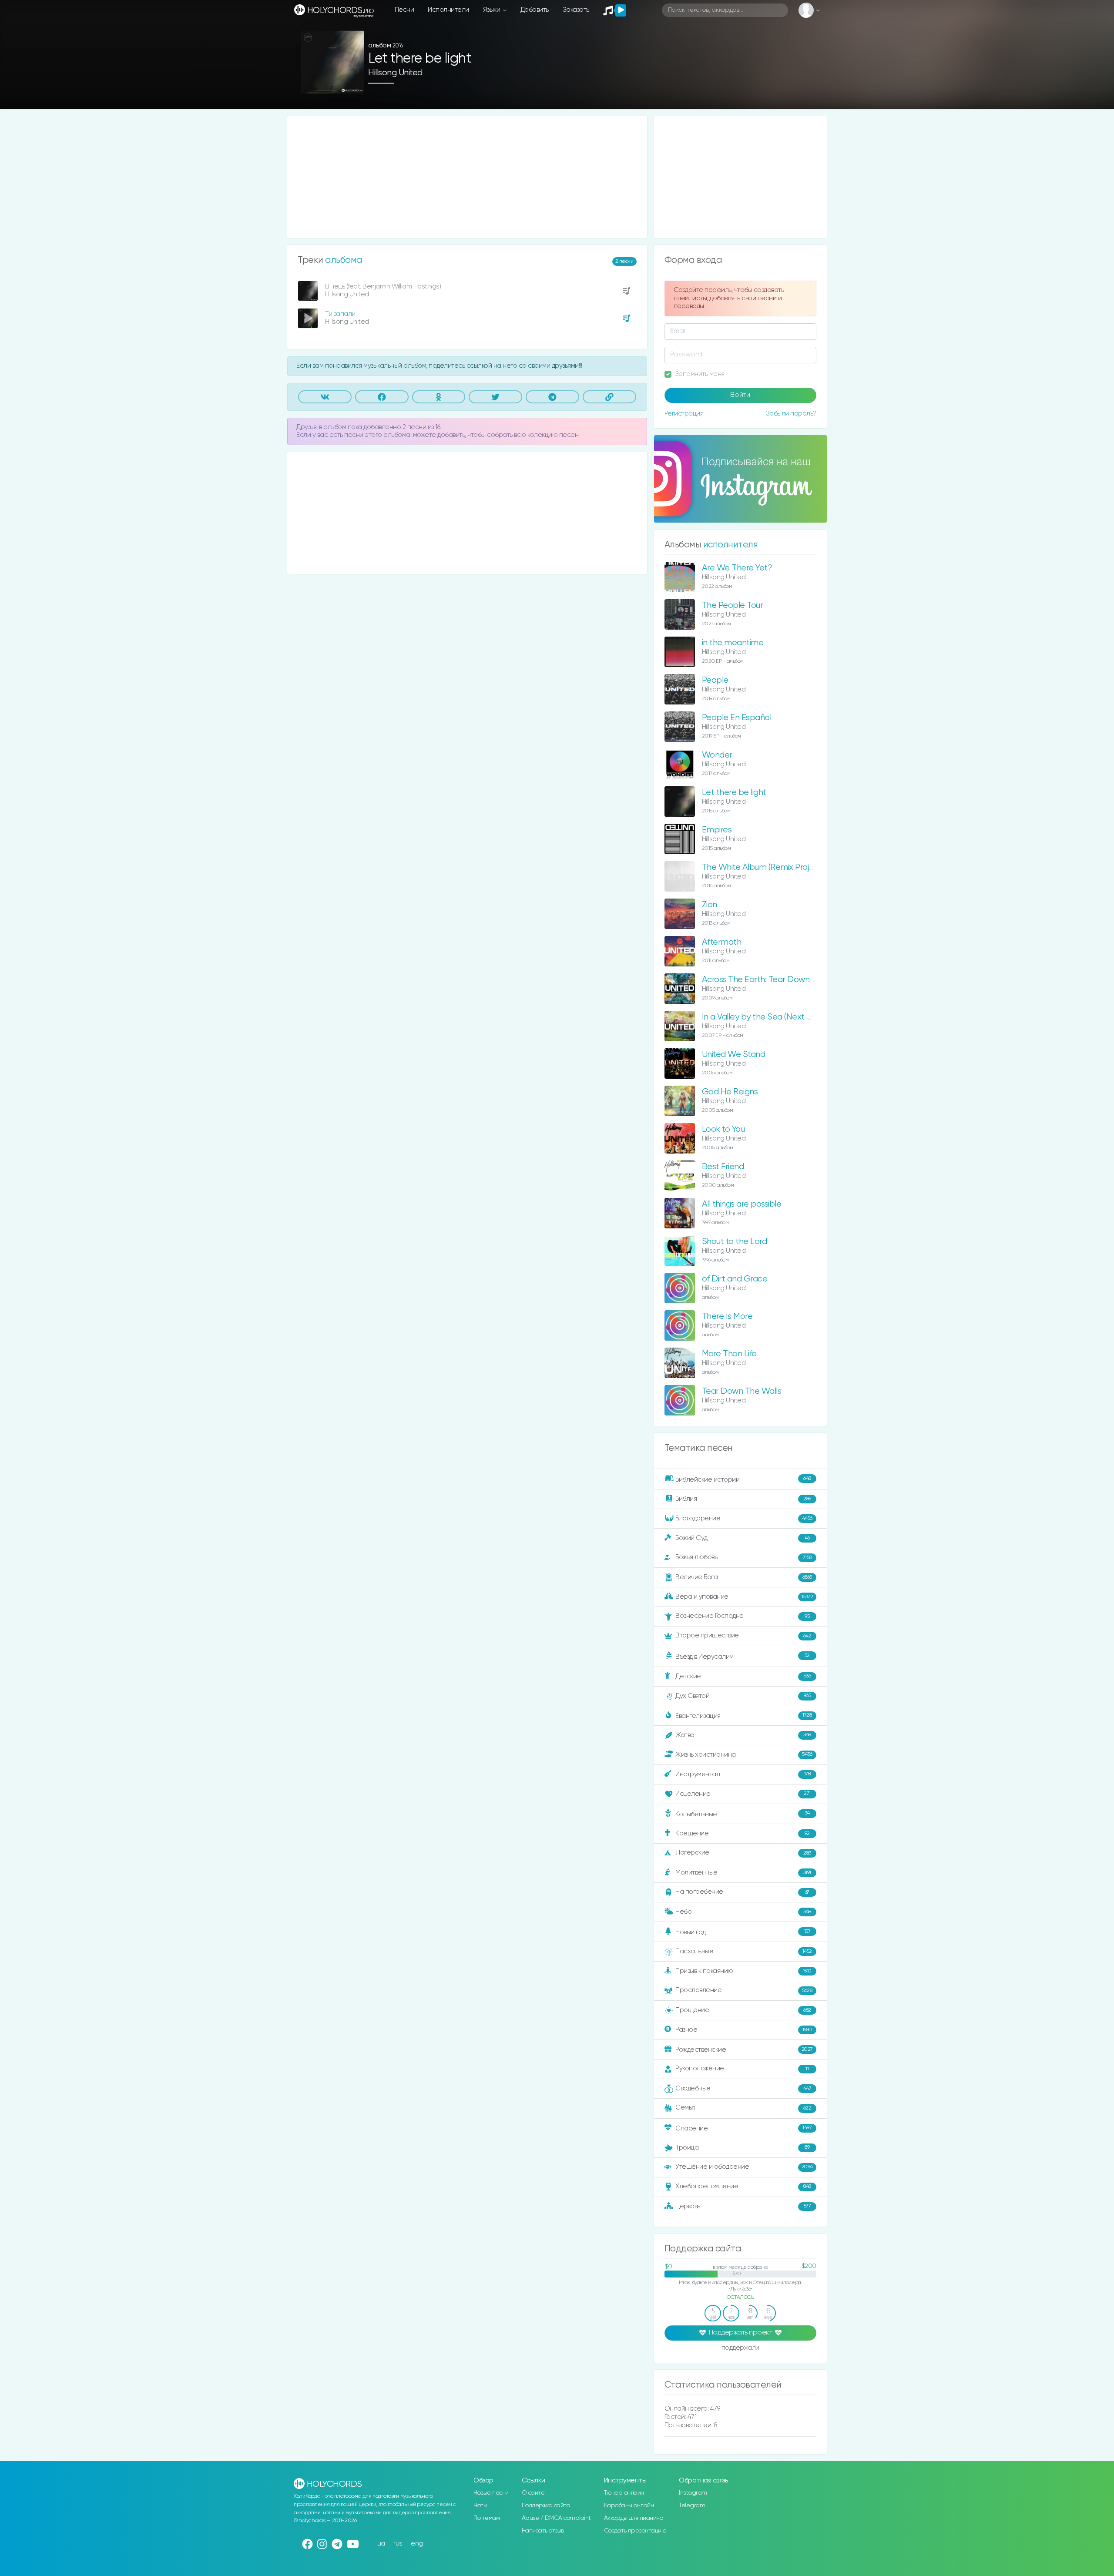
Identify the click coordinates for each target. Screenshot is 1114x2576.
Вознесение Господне (742, 1616)
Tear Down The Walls (742, 1391)
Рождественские (744, 2050)
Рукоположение (742, 2068)
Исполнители (448, 10)
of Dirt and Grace (735, 1279)
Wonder (717, 755)
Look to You (723, 1129)
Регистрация (684, 414)
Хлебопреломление (743, 2186)
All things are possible (742, 1204)
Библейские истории (743, 1479)
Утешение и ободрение (744, 2167)
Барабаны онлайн (629, 2506)
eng (417, 2544)
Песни (404, 10)
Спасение (743, 2128)
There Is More (727, 1317)
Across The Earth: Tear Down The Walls (775, 980)
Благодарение (744, 1518)
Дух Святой (743, 1696)
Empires (717, 830)
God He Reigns (730, 1092)
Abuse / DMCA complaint (556, 2518)
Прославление (744, 1990)
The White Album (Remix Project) (763, 867)
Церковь (743, 2206)
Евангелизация (743, 1716)
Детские (743, 1676)
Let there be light (734, 793)
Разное (744, 2030)
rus (398, 2544)
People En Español (737, 718)
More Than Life (729, 1354)
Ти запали (340, 314)
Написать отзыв (543, 2531)
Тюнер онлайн (624, 2493)
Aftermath (722, 942)
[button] (354, 84)
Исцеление (743, 1794)
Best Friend (723, 1167)
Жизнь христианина (744, 1754)
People (715, 680)
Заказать (576, 10)
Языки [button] (492, 10)
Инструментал (743, 1774)
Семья (743, 2108)
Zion (710, 905)
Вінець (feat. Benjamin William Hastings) (383, 287)
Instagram (693, 2493)
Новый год (743, 1932)
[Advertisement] (467, 177)
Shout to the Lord (735, 1242)
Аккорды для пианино (634, 2518)
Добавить (535, 10)
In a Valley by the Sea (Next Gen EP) (769, 1017)
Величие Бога (744, 1577)
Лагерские (743, 1853)
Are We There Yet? (737, 568)
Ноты (480, 2506)
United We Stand (734, 1055)
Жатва (743, 1735)
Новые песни (491, 2493)
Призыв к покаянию (743, 1971)
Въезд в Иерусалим (743, 1657)
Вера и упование (744, 1597)
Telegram (692, 2506)
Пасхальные (744, 1951)
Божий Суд (743, 1538)
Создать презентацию (635, 2531)
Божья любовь (743, 1557)
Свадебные (743, 2088)
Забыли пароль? (791, 414)
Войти (740, 395)
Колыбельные (743, 1814)
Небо (743, 1912)
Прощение (743, 2010)
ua (381, 2544)
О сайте (533, 2493)
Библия (743, 1499)
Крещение (743, 1833)
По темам (487, 2518)
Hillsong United (395, 73)
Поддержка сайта (546, 2506)
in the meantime (733, 643)
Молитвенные (743, 1873)
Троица (742, 2148)
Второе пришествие (743, 1635)
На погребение (742, 1892)
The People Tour (733, 605)
